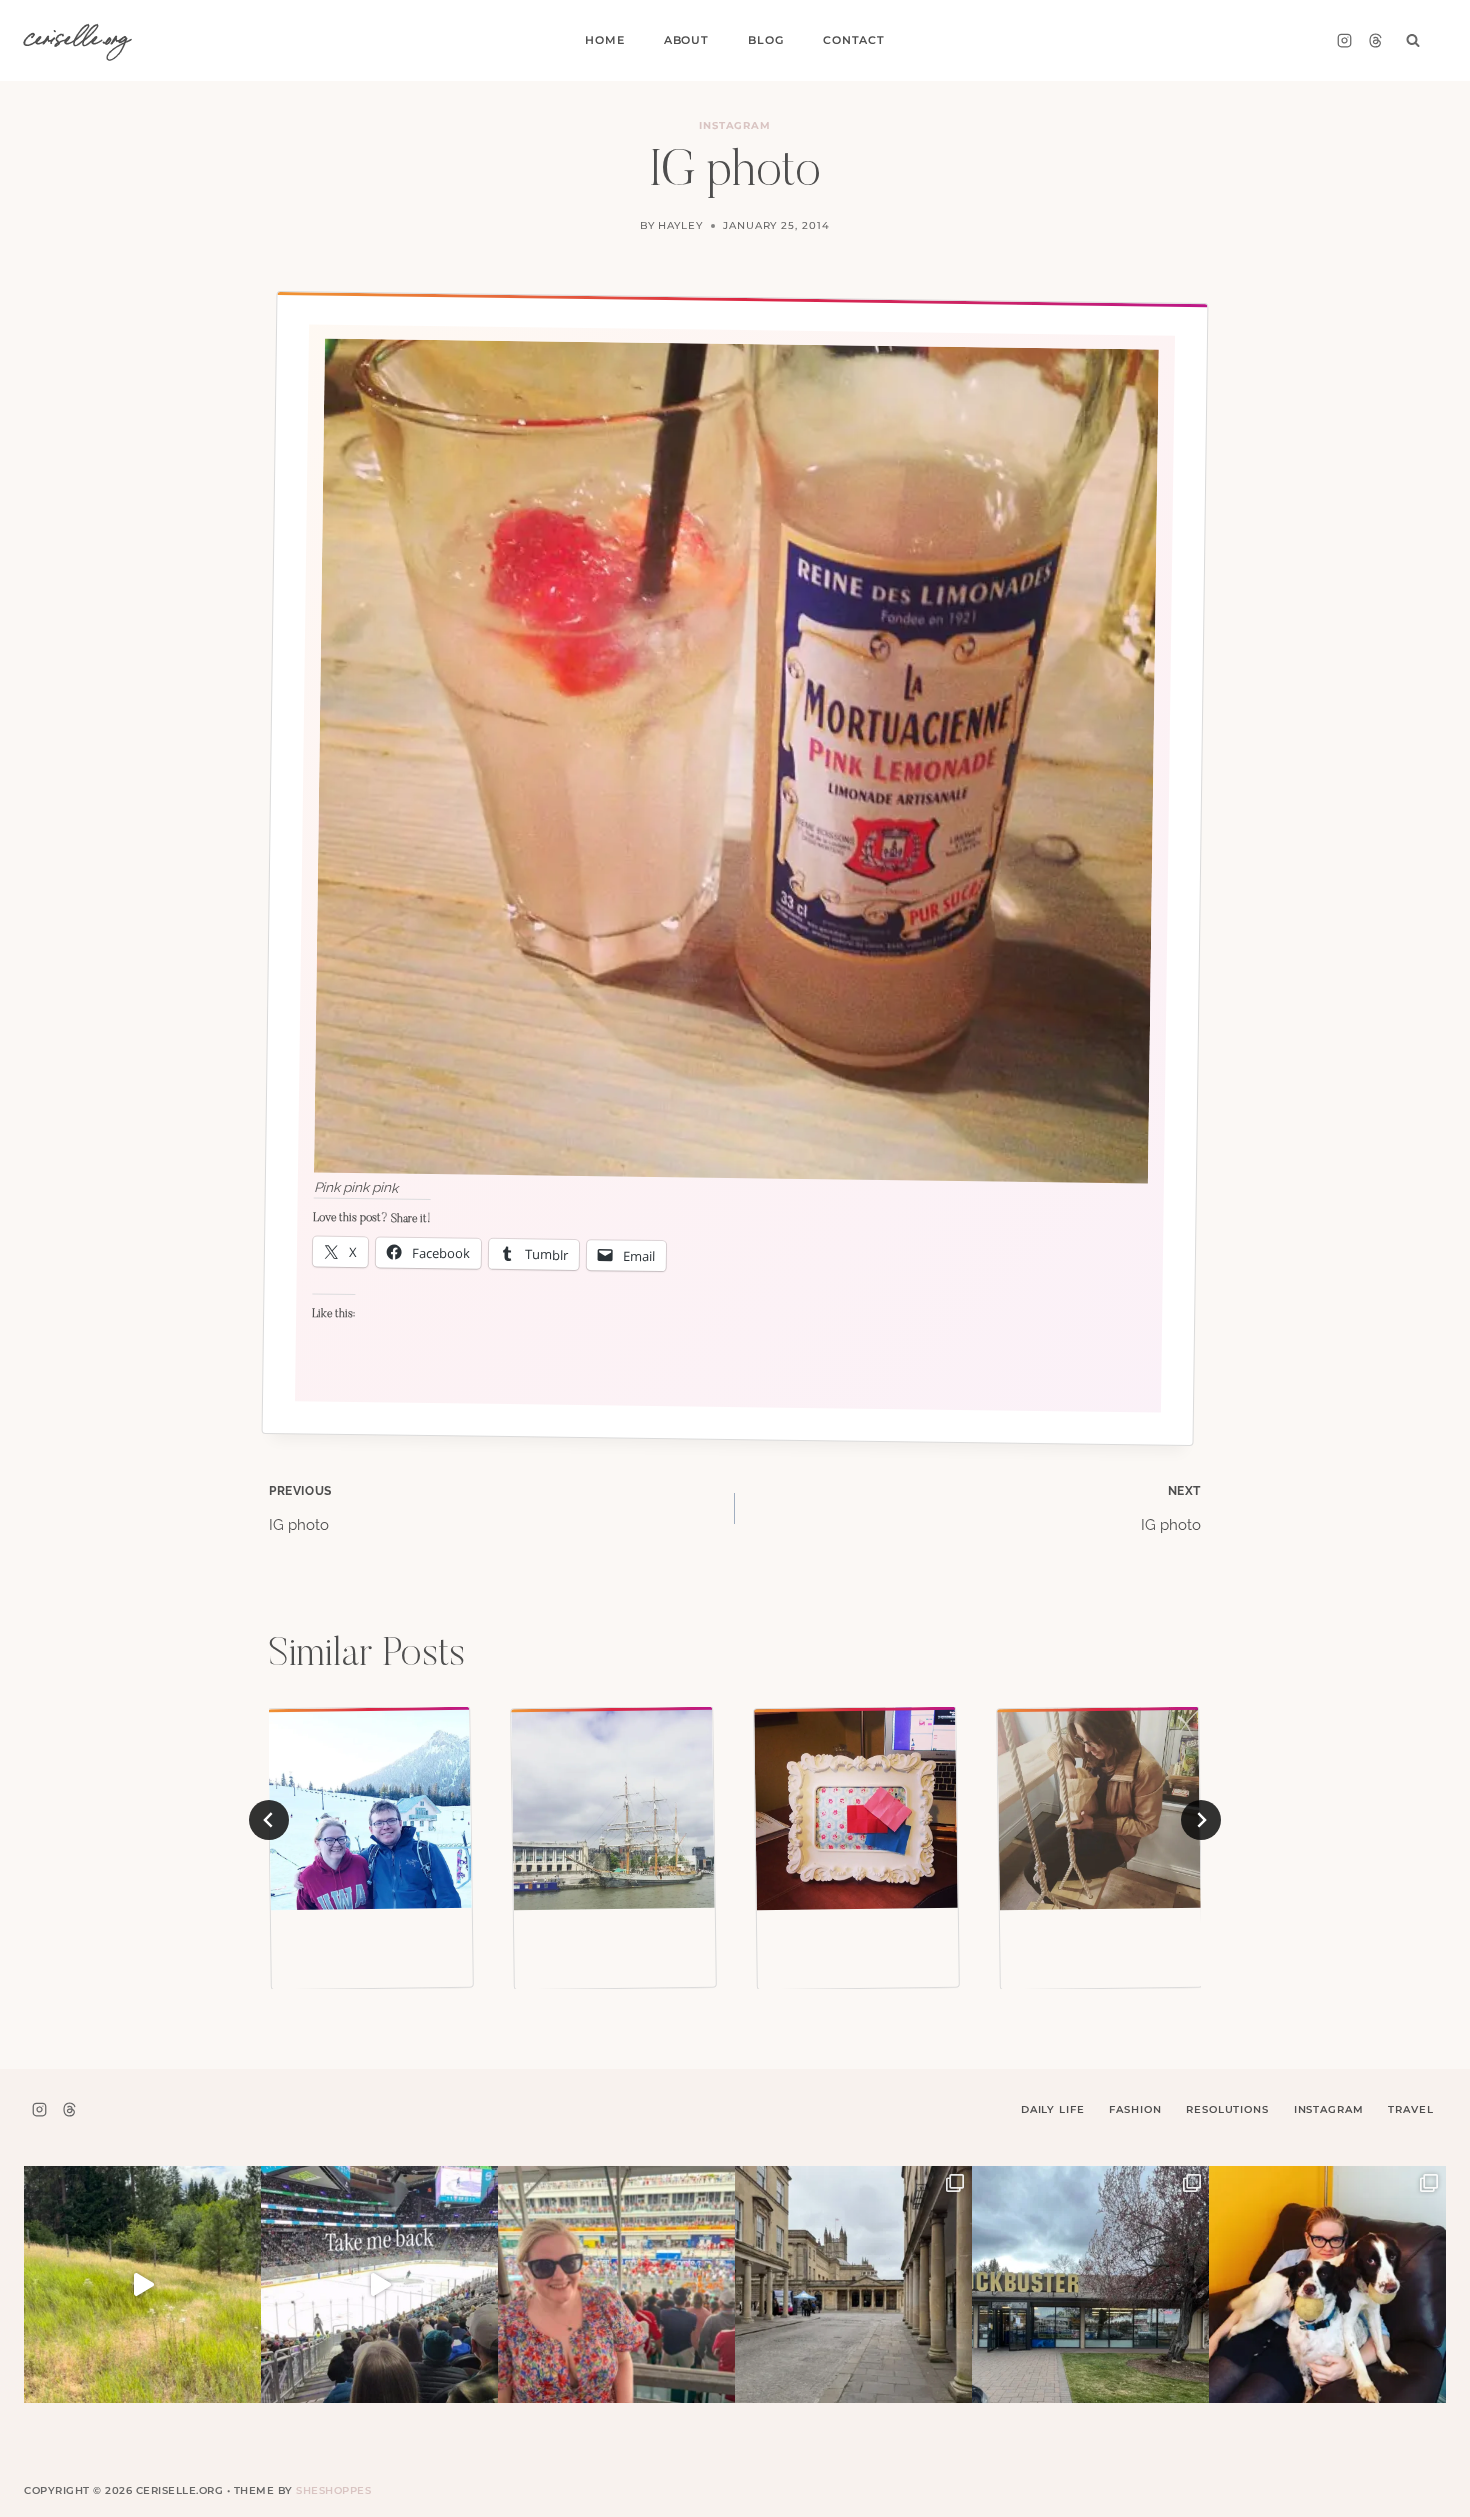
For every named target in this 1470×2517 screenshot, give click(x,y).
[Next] (1201, 1820)
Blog (765, 40)
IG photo (300, 1509)
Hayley (680, 225)
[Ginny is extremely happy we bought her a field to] (142, 2284)
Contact (854, 40)
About (686, 40)
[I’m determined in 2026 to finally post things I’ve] (1090, 2284)
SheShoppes (333, 2490)
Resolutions (1227, 2109)
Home (604, 40)
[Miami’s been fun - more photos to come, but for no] (616, 2284)
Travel (1410, 2109)
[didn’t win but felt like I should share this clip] (379, 2284)
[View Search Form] (1413, 41)
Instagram (735, 125)
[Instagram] (1344, 41)
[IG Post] (370, 1809)
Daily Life (1053, 2109)
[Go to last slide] (269, 1820)
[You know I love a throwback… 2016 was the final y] (1327, 2284)
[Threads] (1375, 41)
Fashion (1135, 2109)
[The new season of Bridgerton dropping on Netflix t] (853, 2284)
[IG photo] (613, 1809)
